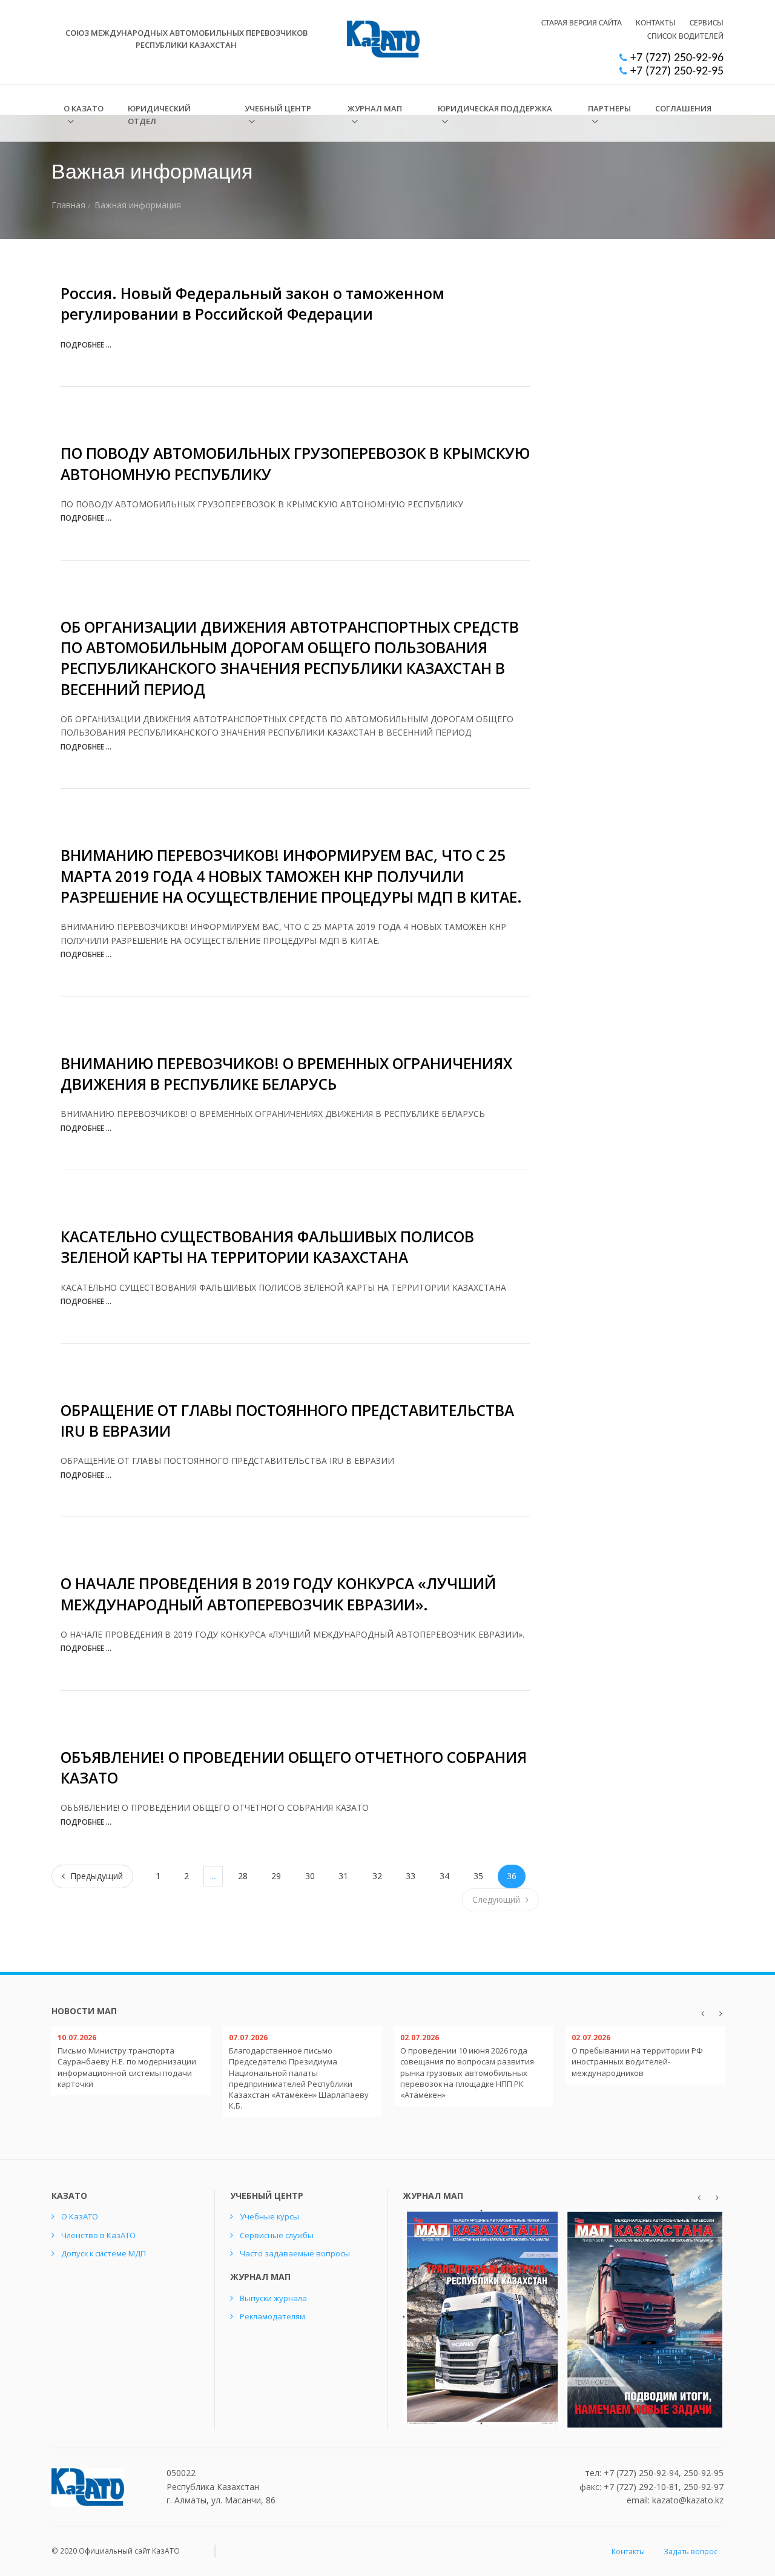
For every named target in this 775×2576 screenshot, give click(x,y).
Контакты (656, 23)
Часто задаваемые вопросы (295, 2253)
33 (411, 1876)
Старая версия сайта (582, 23)
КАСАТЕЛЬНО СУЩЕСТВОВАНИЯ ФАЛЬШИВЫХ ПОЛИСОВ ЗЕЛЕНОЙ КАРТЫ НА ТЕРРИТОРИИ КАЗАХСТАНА (267, 1247)
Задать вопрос (691, 2551)
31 (343, 1876)
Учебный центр (278, 108)
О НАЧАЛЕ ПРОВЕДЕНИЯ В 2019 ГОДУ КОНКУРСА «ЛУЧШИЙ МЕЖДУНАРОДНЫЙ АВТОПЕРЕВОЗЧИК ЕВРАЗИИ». (278, 1594)
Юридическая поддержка (495, 108)
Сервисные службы (277, 2235)
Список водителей (685, 37)
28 (243, 1876)
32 (377, 1876)
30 (310, 1876)
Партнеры (609, 108)
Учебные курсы (269, 2216)
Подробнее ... (86, 345)
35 (478, 1876)
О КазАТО (84, 108)
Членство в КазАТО (98, 2235)
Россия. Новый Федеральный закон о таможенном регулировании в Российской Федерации (252, 304)
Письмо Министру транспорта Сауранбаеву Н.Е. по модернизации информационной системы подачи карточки (127, 2067)
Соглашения (683, 108)
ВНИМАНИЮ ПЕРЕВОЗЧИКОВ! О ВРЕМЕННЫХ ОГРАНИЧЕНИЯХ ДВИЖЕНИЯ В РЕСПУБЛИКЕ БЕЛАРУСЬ (286, 1074)
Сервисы (707, 23)
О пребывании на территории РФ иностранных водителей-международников (637, 2061)
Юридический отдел (159, 115)
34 (444, 1876)
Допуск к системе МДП (104, 2253)
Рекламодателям (272, 2316)
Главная (68, 205)
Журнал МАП (375, 108)
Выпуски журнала (273, 2298)
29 (276, 1876)
